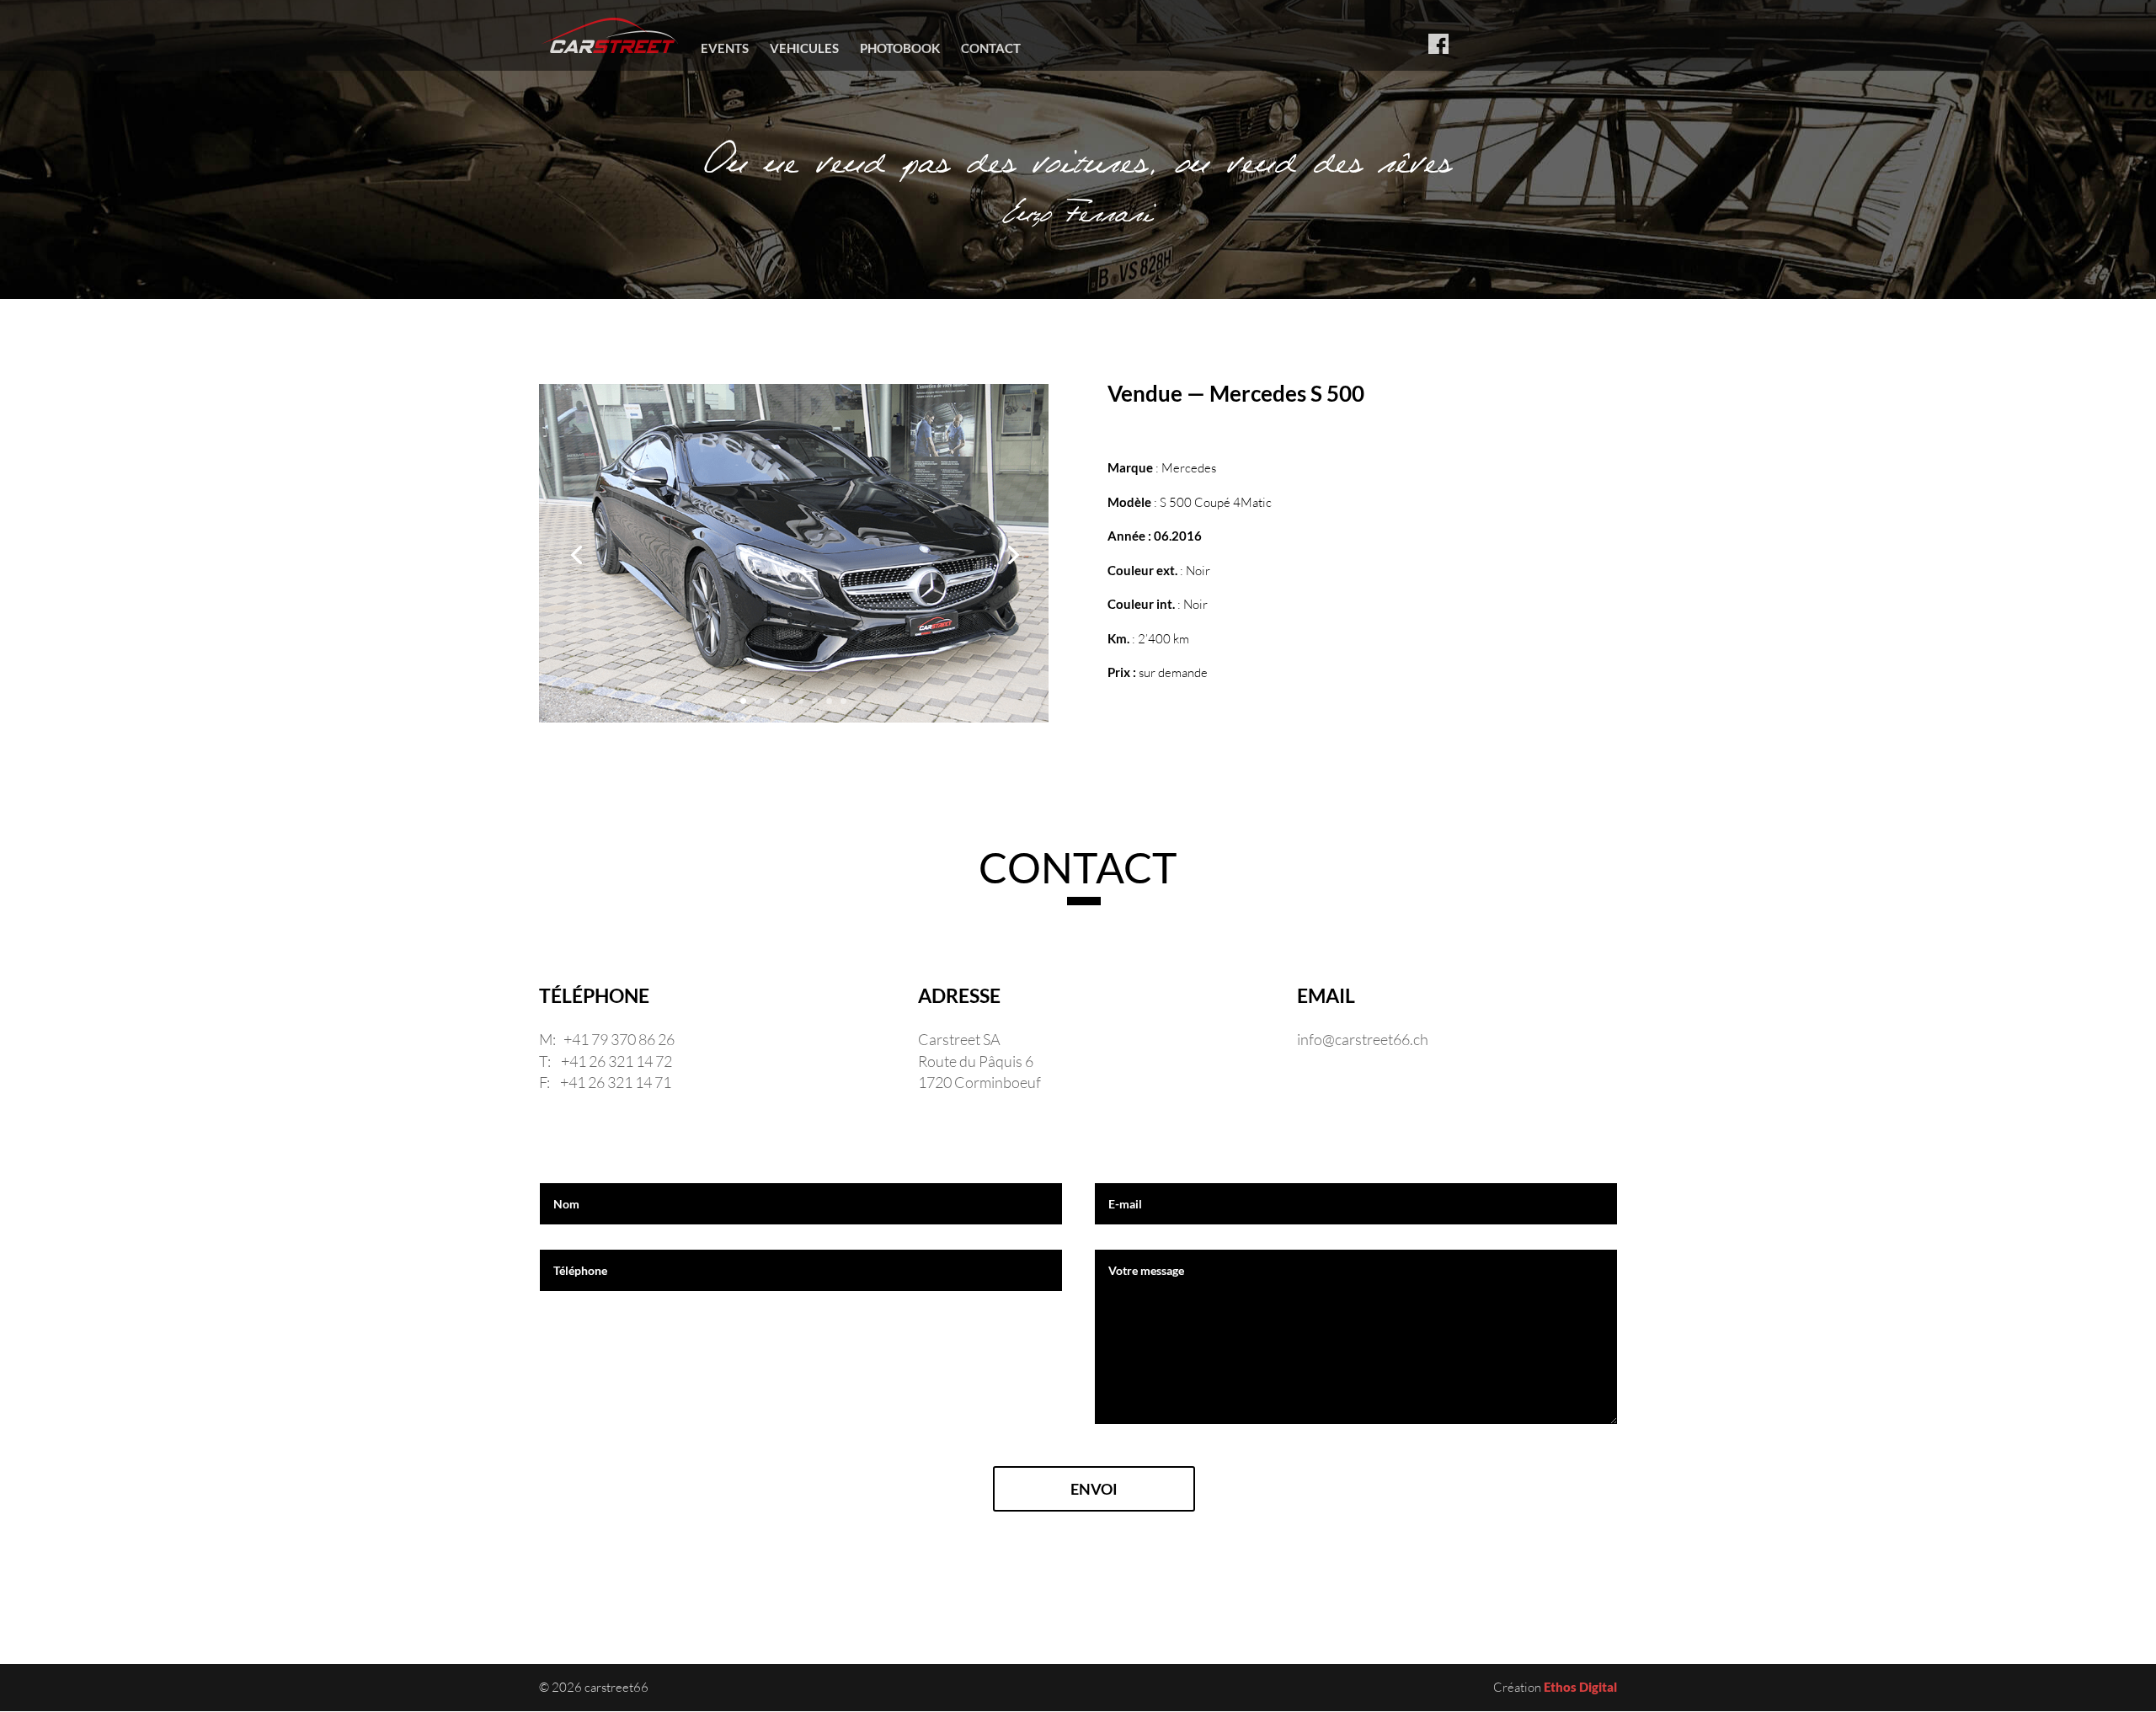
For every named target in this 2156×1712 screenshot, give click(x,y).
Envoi (1094, 1489)
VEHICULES (804, 49)
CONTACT (991, 49)
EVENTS (725, 49)
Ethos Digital (1580, 1687)
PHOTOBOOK (900, 49)
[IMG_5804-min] (794, 722)
